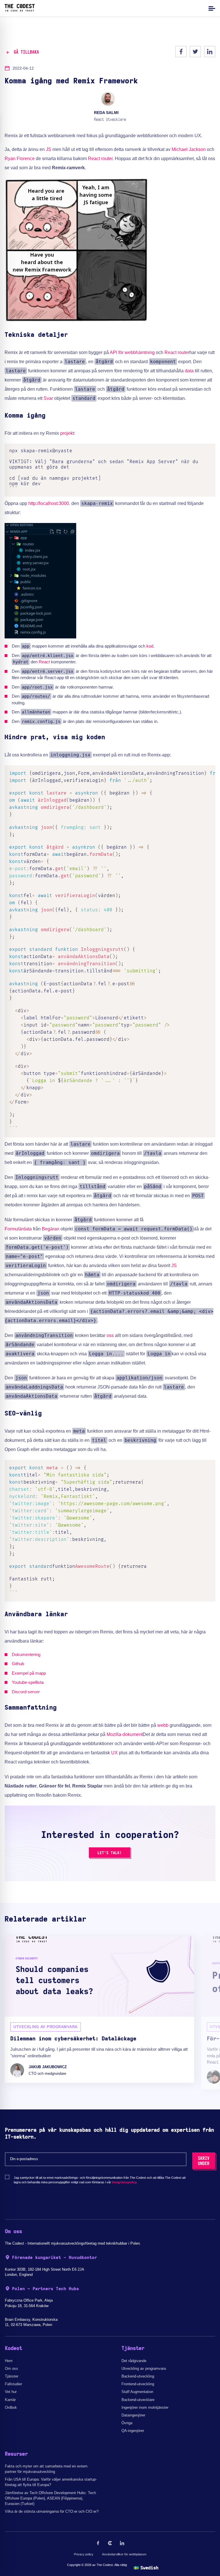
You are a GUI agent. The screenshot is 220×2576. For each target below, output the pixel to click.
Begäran (51, 1229)
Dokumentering (26, 1654)
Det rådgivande (134, 2361)
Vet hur (11, 2392)
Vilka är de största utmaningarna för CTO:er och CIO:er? (52, 2511)
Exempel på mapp (29, 1673)
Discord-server (26, 1692)
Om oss (11, 2368)
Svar (48, 398)
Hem (9, 2361)
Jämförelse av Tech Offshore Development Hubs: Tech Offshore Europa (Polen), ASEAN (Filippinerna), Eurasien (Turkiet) (50, 2498)
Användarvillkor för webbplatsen (124, 2554)
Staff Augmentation (137, 2392)
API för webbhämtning (132, 352)
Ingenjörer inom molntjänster (145, 2407)
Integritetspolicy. (125, 2182)
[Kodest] (20, 10)
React (44, 662)
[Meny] (211, 8)
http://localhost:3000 (49, 503)
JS (49, 149)
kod (150, 646)
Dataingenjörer (133, 2415)
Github (18, 1664)
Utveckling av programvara (144, 2368)
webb (163, 1725)
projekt (67, 433)
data (189, 371)
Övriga (127, 2423)
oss (110, 1335)
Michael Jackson (189, 149)
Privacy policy (84, 2554)
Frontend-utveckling (138, 2384)
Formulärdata (18, 1229)
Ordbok (11, 2407)
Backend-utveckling (138, 2376)
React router (100, 159)
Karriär (10, 2400)
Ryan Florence (20, 159)
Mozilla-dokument (125, 1734)
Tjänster (12, 2376)
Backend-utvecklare (138, 2400)
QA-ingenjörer (133, 2431)
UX (114, 1753)
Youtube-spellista (28, 1682)
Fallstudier (13, 2384)
